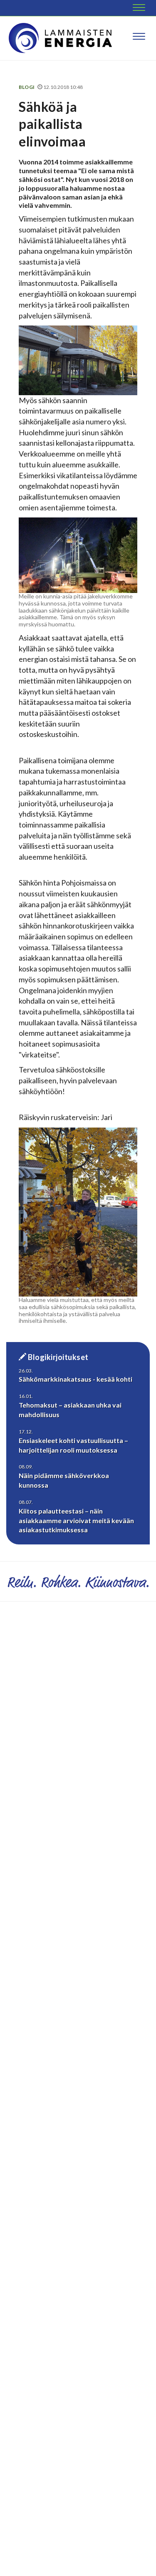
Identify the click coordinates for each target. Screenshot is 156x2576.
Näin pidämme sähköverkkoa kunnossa (64, 1480)
